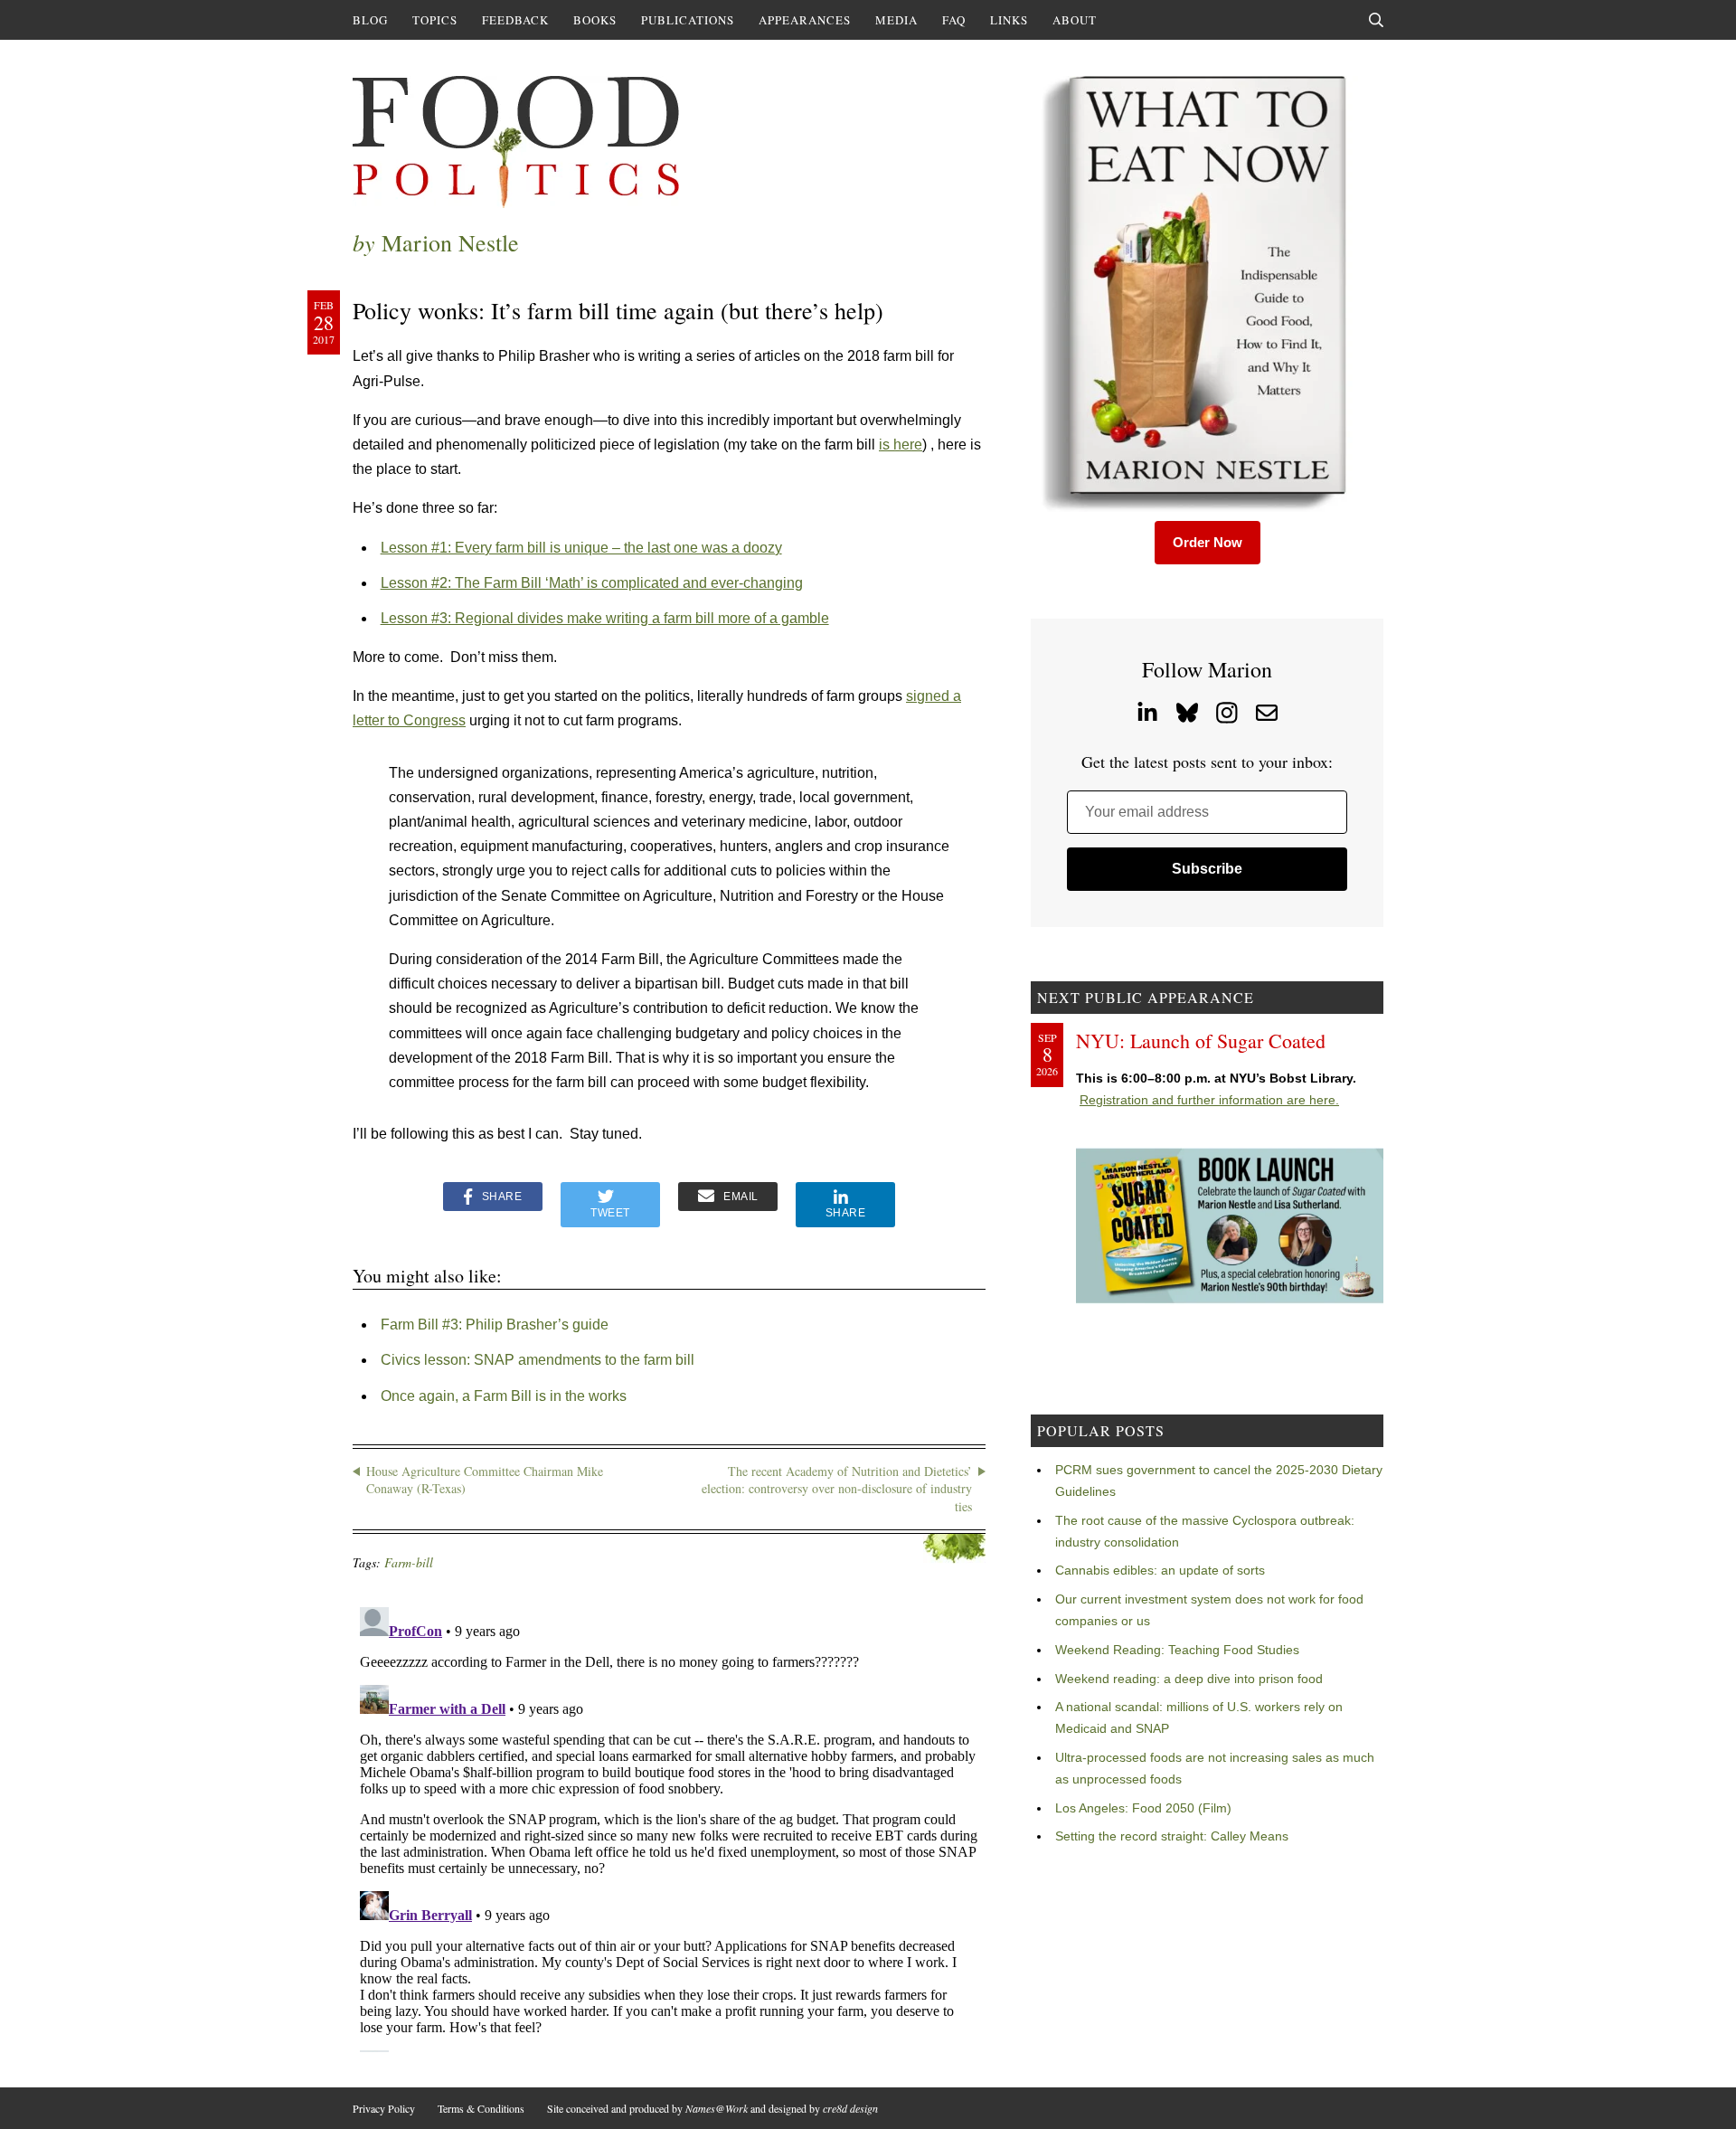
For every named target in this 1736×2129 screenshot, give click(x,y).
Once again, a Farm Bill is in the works (504, 1396)
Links (1009, 20)
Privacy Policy (384, 2108)
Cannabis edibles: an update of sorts (1160, 1570)
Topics (435, 20)
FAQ (954, 20)
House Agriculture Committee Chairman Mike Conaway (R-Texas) (485, 1480)
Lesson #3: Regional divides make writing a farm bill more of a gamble (605, 618)
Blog (370, 20)
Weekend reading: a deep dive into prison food (1189, 1679)
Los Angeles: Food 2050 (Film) (1143, 1808)
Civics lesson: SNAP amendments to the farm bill (538, 1360)
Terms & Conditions (481, 2108)
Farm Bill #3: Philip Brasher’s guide (495, 1325)
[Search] (1376, 20)
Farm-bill (409, 1562)
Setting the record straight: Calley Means (1172, 1836)
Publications (688, 20)
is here (901, 445)
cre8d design (850, 2108)
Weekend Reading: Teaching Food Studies (1177, 1650)
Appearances (805, 20)
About (1075, 20)
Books (595, 20)
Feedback (515, 20)
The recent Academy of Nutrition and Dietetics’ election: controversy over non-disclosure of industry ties (837, 1489)
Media (896, 20)
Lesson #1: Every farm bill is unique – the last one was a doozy (581, 548)
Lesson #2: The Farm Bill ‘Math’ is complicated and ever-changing (592, 583)
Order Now (1208, 542)
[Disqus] (669, 1826)
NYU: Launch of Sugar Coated (1201, 1041)
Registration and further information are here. (1209, 1100)
